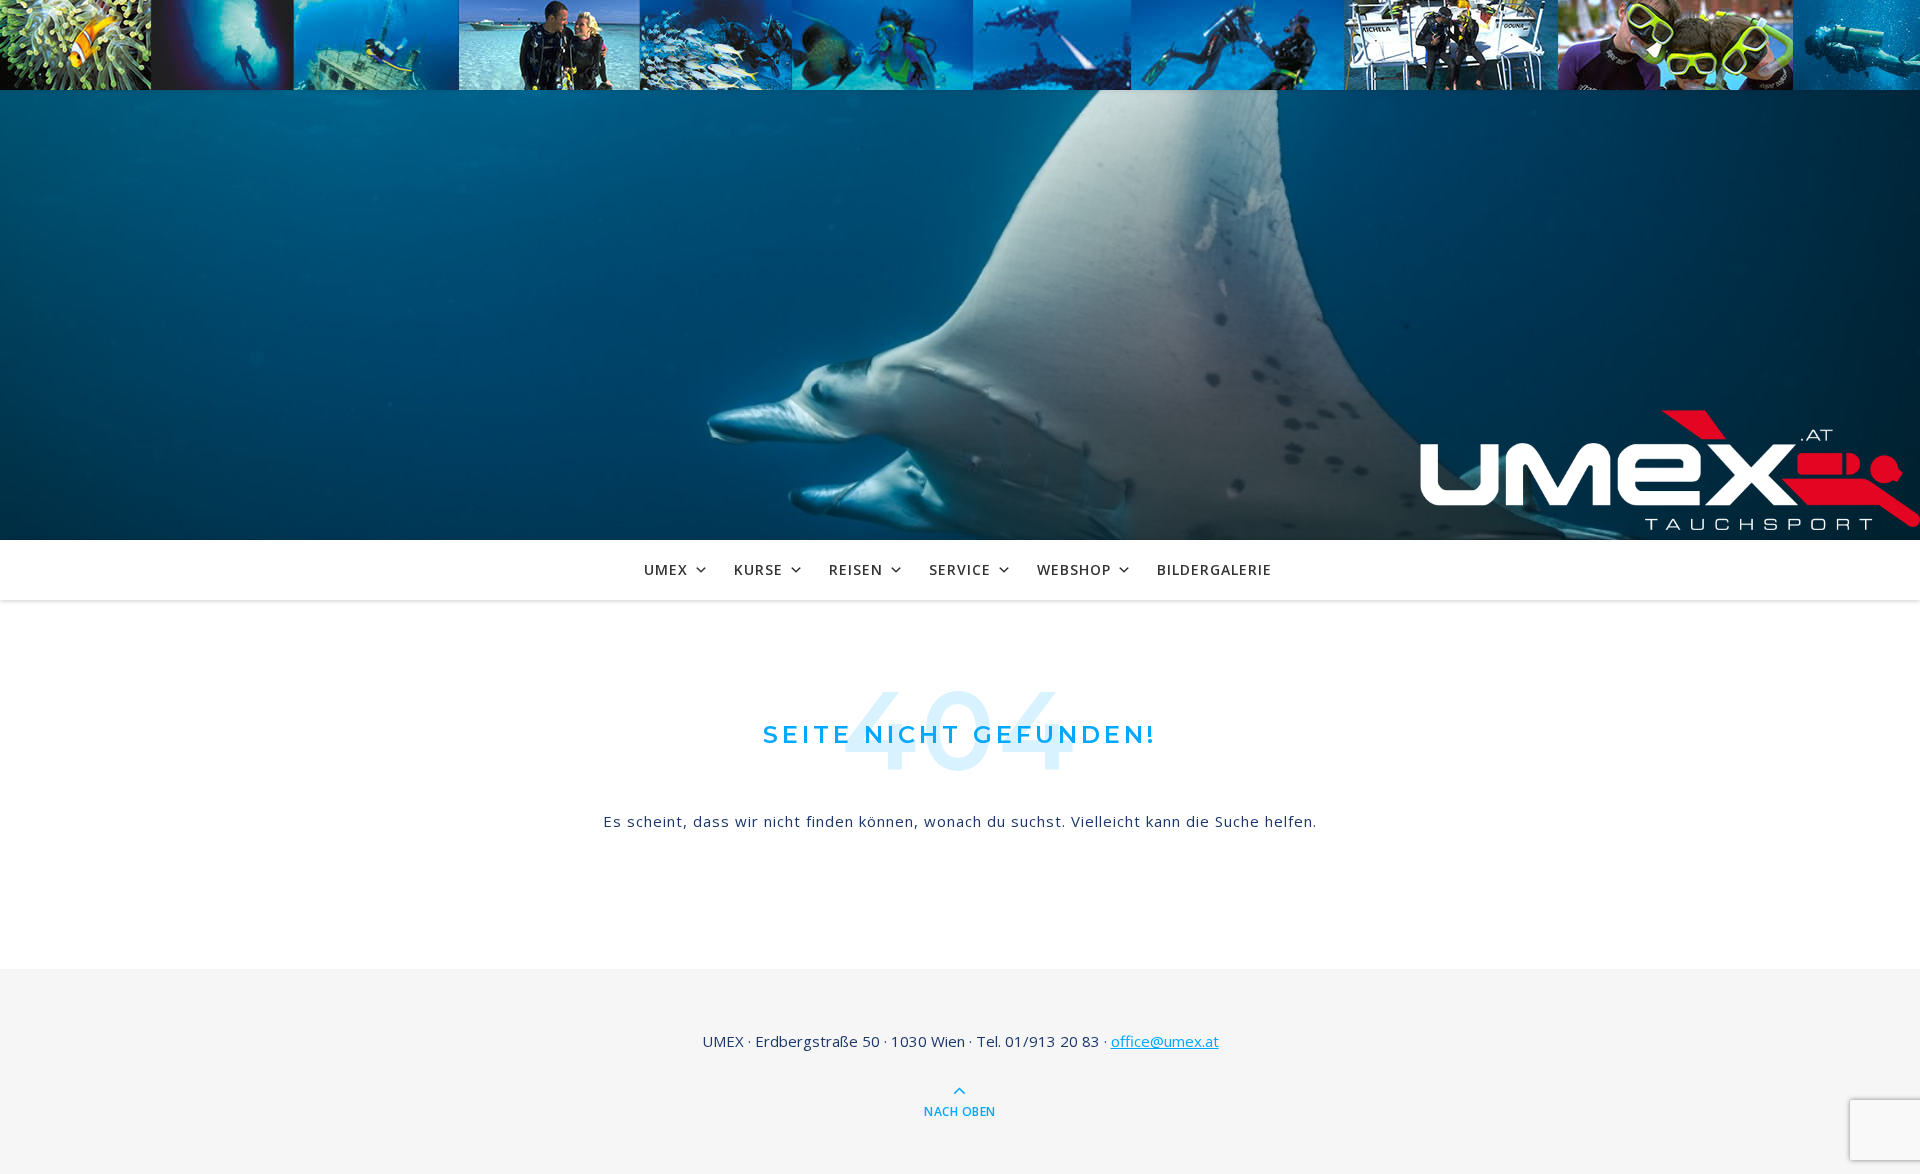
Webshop (1074, 569)
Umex (666, 569)
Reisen (856, 569)
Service (960, 569)
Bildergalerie (1214, 569)
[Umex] (1670, 475)
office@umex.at (1165, 1041)
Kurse (758, 569)
